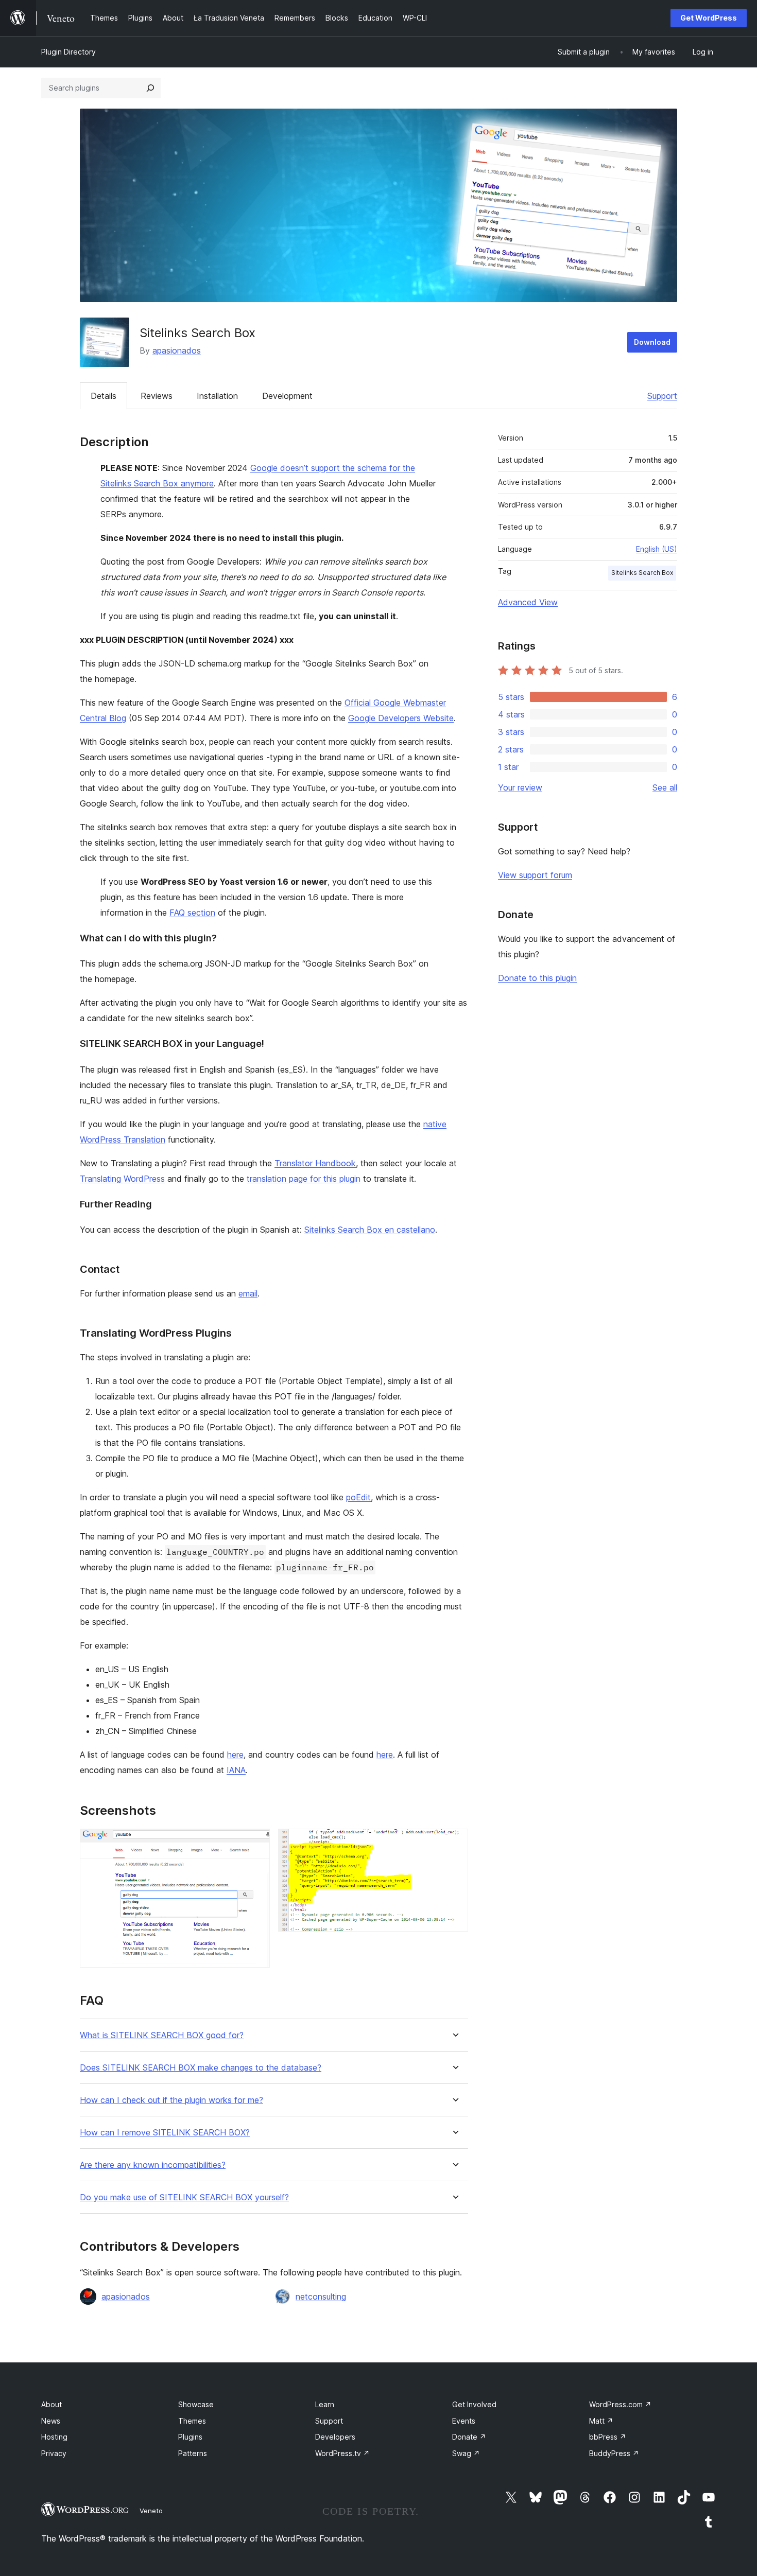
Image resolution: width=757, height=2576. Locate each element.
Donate (469, 2437)
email (248, 1293)
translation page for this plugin (304, 1179)
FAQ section (192, 913)
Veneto (151, 2511)
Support (662, 396)
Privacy (54, 2453)
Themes (192, 2421)
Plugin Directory (68, 52)
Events (464, 2421)
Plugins (190, 2437)
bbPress (608, 2437)
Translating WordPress (122, 1179)
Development (287, 396)
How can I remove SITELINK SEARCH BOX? (165, 2133)
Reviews (157, 396)
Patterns (193, 2453)
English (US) (657, 549)
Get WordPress (709, 18)
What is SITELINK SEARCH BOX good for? (162, 2035)
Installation (217, 396)
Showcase (196, 2404)
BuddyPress (614, 2453)
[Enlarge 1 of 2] (256, 1843)
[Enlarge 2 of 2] (454, 1843)
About (51, 2404)
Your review (520, 787)
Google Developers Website (401, 718)
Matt (601, 2421)
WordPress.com (620, 2404)
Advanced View (528, 602)
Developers (335, 2437)
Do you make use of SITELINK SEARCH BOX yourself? (184, 2197)
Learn (325, 2404)
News (51, 2421)
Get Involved (474, 2404)
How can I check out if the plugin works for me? (171, 2100)
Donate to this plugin (537, 978)
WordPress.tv (342, 2453)
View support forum (535, 875)
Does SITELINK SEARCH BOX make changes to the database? (201, 2068)
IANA (236, 1770)
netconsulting (321, 2297)
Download (652, 342)
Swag (466, 2453)
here (235, 1755)
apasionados (177, 351)
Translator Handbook (315, 1163)
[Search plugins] (150, 88)
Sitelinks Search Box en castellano (370, 1230)
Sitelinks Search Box (642, 573)
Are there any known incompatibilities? (153, 2165)
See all (665, 787)
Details (104, 396)
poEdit (358, 1497)
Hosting (54, 2437)
